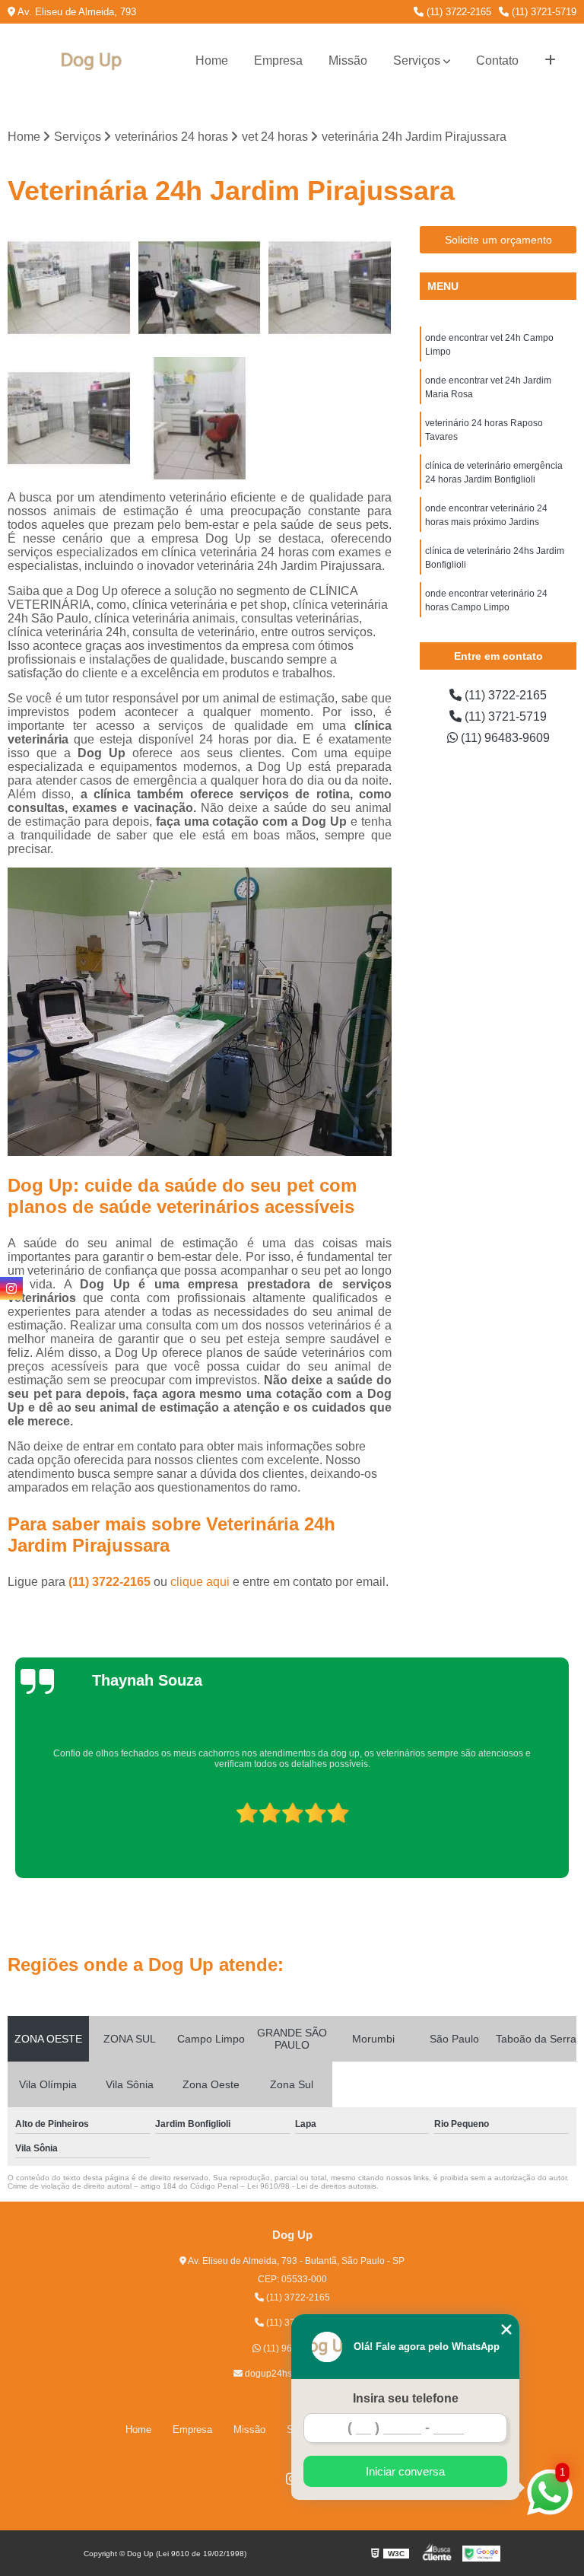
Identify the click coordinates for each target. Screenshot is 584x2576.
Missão (348, 60)
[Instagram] (11, 1288)
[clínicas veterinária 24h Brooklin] (69, 288)
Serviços (417, 60)
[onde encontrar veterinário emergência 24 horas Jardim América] (330, 288)
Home (212, 60)
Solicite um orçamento (498, 240)
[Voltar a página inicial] (93, 61)
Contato (497, 60)
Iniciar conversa (405, 2471)
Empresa (278, 60)
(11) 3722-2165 (457, 12)
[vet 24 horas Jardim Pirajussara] (69, 419)
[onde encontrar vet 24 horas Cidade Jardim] (200, 419)
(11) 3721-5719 (543, 12)
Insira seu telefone (406, 2398)
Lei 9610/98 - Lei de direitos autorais (312, 2186)
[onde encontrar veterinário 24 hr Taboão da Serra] (200, 288)
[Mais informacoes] (550, 61)
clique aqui (200, 1582)
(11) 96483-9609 (504, 738)
